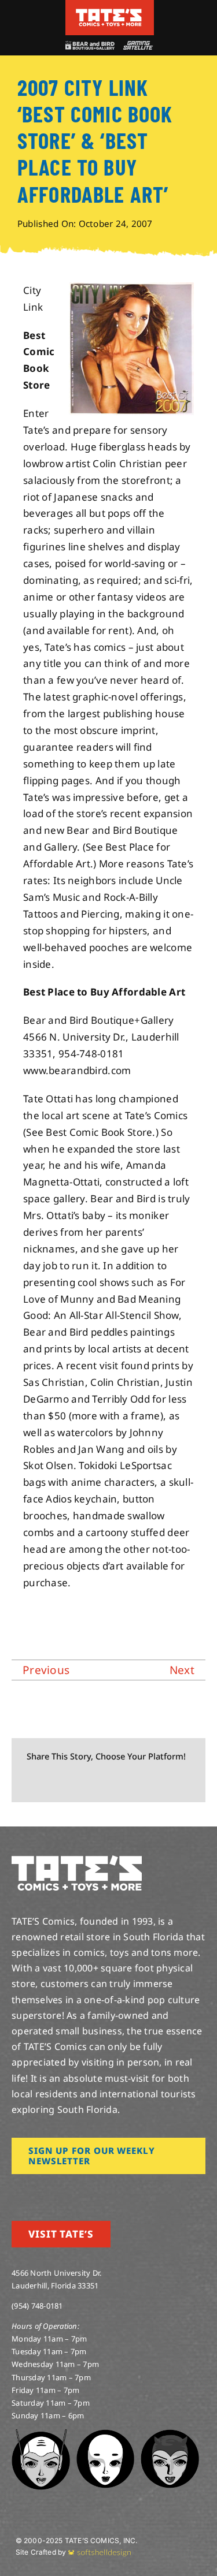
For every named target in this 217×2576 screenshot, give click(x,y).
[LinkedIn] (89, 1782)
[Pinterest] (127, 1782)
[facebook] (34, 2190)
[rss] (90, 2190)
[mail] (108, 2190)
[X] (52, 1782)
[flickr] (71, 2190)
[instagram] (15, 2190)
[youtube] (53, 2190)
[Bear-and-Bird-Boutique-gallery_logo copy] (89, 46)
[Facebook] (33, 1782)
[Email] (145, 1782)
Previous (46, 1670)
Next (182, 1670)
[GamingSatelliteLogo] (137, 46)
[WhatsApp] (108, 1782)
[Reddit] (71, 1782)
